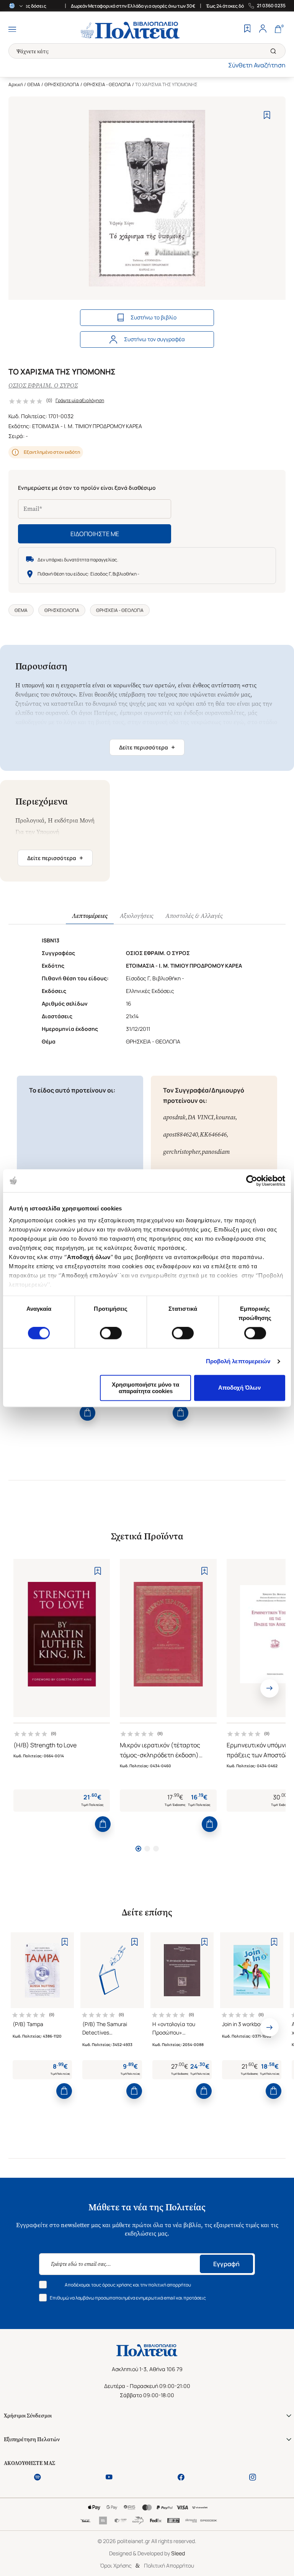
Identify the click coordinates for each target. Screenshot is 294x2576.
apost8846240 (180, 1134)
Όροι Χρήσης (116, 2565)
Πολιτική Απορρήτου (169, 2565)
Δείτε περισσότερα (147, 747)
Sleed (178, 2553)
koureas (225, 1117)
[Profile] (263, 29)
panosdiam (216, 1152)
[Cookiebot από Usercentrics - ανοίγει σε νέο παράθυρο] (252, 1181)
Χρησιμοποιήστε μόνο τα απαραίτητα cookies (145, 1388)
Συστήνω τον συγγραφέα (154, 339)
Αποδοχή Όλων (239, 1388)
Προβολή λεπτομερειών (238, 1362)
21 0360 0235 (271, 6)
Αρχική (16, 84)
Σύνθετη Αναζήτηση (257, 65)
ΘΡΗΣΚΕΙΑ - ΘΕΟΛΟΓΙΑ (107, 84)
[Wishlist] (247, 29)
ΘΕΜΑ (34, 84)
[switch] (111, 1333)
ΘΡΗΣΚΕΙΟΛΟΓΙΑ (62, 84)
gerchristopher (181, 1152)
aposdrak (174, 1117)
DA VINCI (201, 1117)
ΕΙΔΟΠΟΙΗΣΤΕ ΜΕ (95, 534)
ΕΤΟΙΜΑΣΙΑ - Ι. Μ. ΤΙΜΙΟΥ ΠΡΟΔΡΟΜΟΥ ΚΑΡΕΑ (87, 426)
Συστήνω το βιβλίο (154, 317)
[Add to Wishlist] (267, 115)
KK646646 (213, 1134)
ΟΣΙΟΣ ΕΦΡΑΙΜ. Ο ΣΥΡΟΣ (43, 385)
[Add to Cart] (87, 1413)
